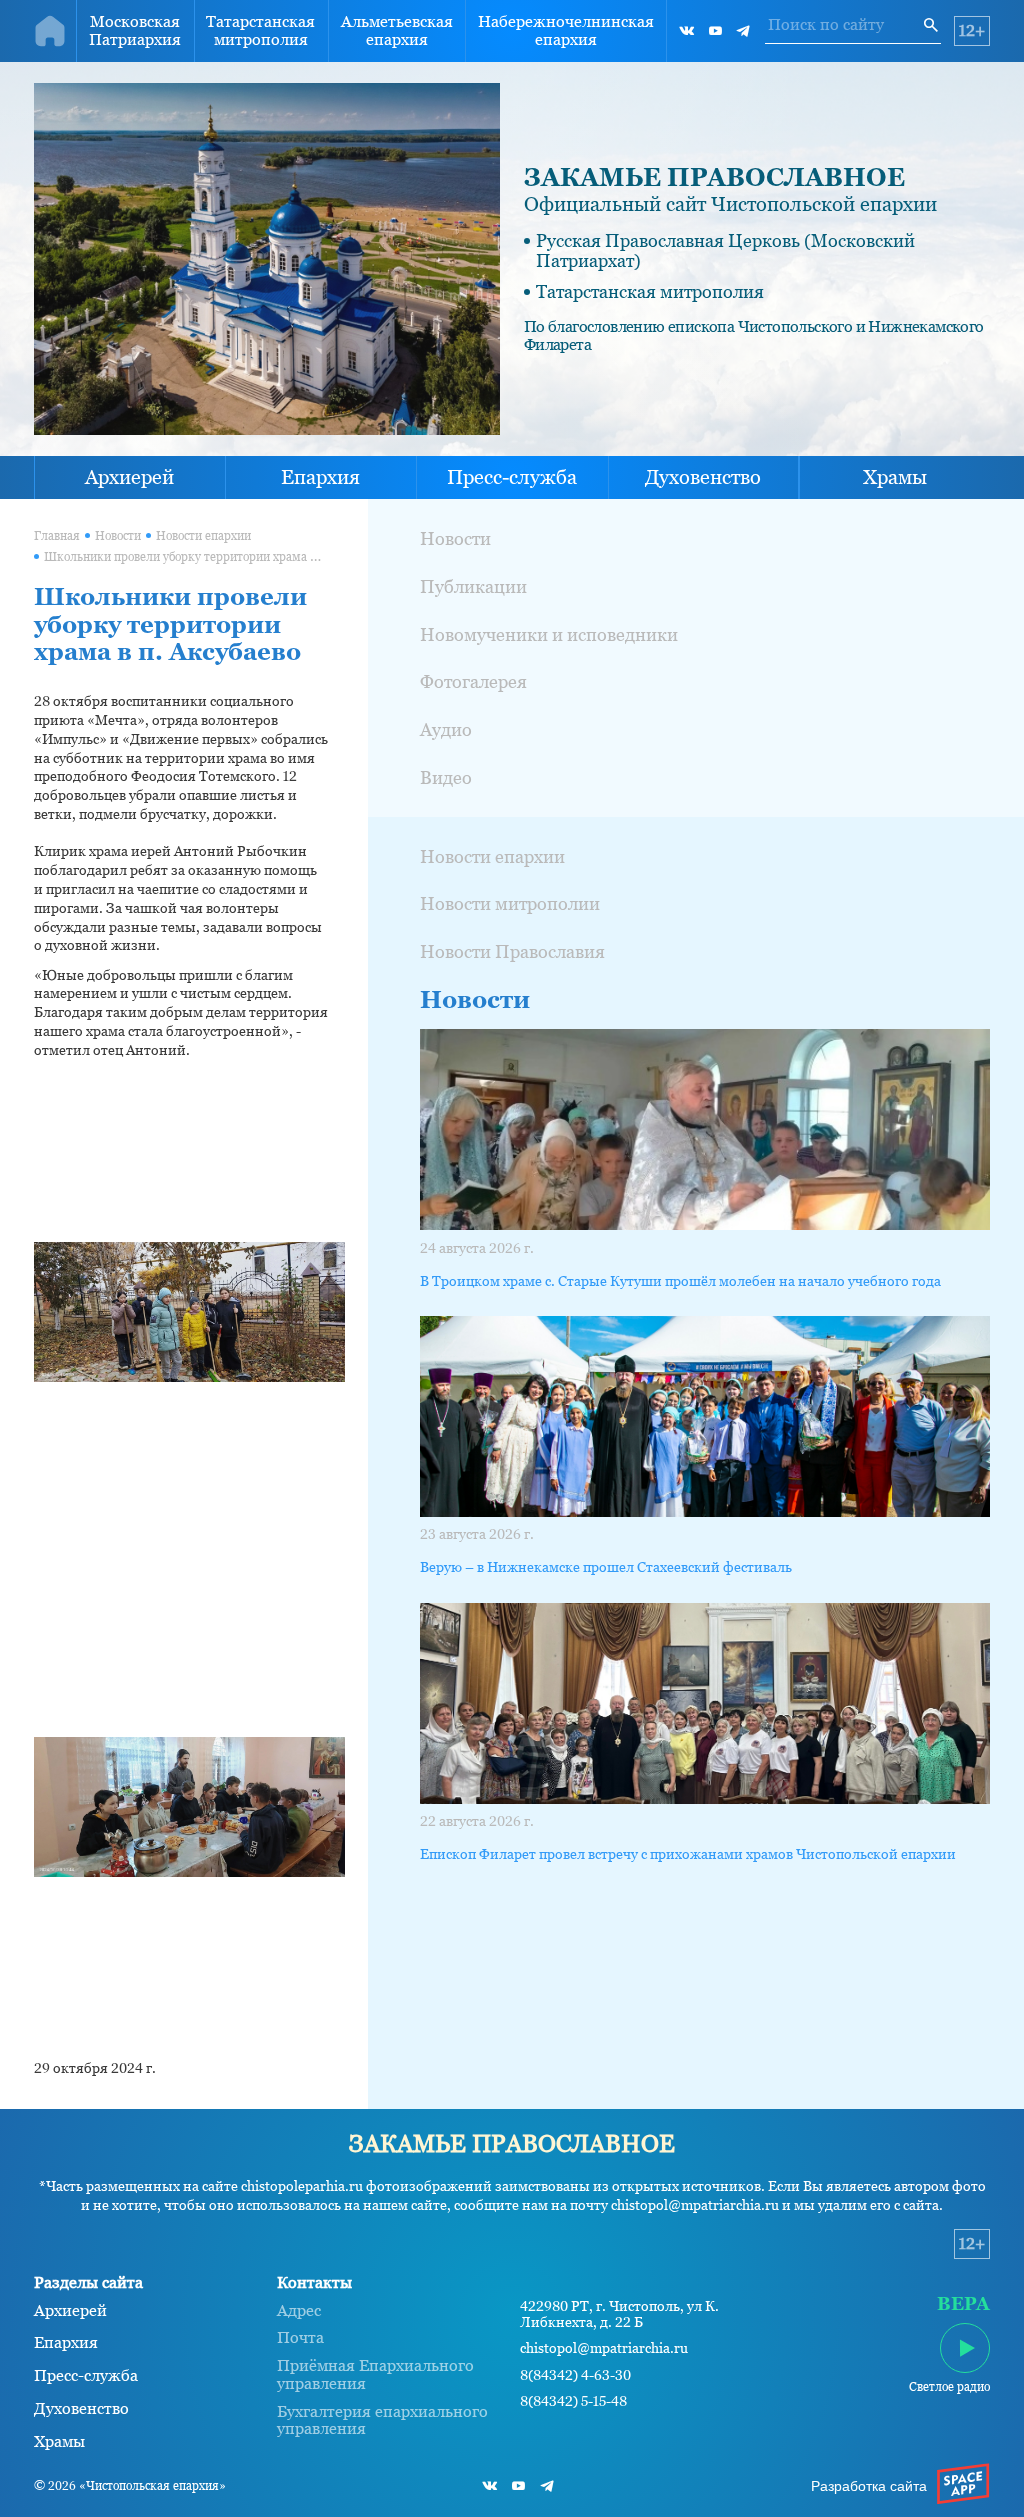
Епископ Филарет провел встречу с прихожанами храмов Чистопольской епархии (688, 1854)
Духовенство (703, 477)
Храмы (895, 477)
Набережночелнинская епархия (566, 30)
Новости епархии (203, 536)
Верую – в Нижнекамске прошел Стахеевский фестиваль (606, 1567)
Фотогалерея (473, 681)
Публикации (473, 586)
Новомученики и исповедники (549, 634)
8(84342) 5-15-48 (573, 2401)
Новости (118, 536)
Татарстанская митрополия (260, 30)
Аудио (446, 729)
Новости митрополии (510, 903)
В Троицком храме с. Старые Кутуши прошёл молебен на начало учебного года (680, 1281)
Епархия (320, 477)
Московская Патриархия (135, 30)
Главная (57, 536)
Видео (446, 777)
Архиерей (129, 477)
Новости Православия (512, 951)
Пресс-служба (512, 477)
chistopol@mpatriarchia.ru (604, 2348)
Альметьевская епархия (397, 30)
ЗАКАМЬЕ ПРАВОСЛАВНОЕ (714, 177)
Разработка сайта (869, 2486)
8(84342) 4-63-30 (575, 2375)
